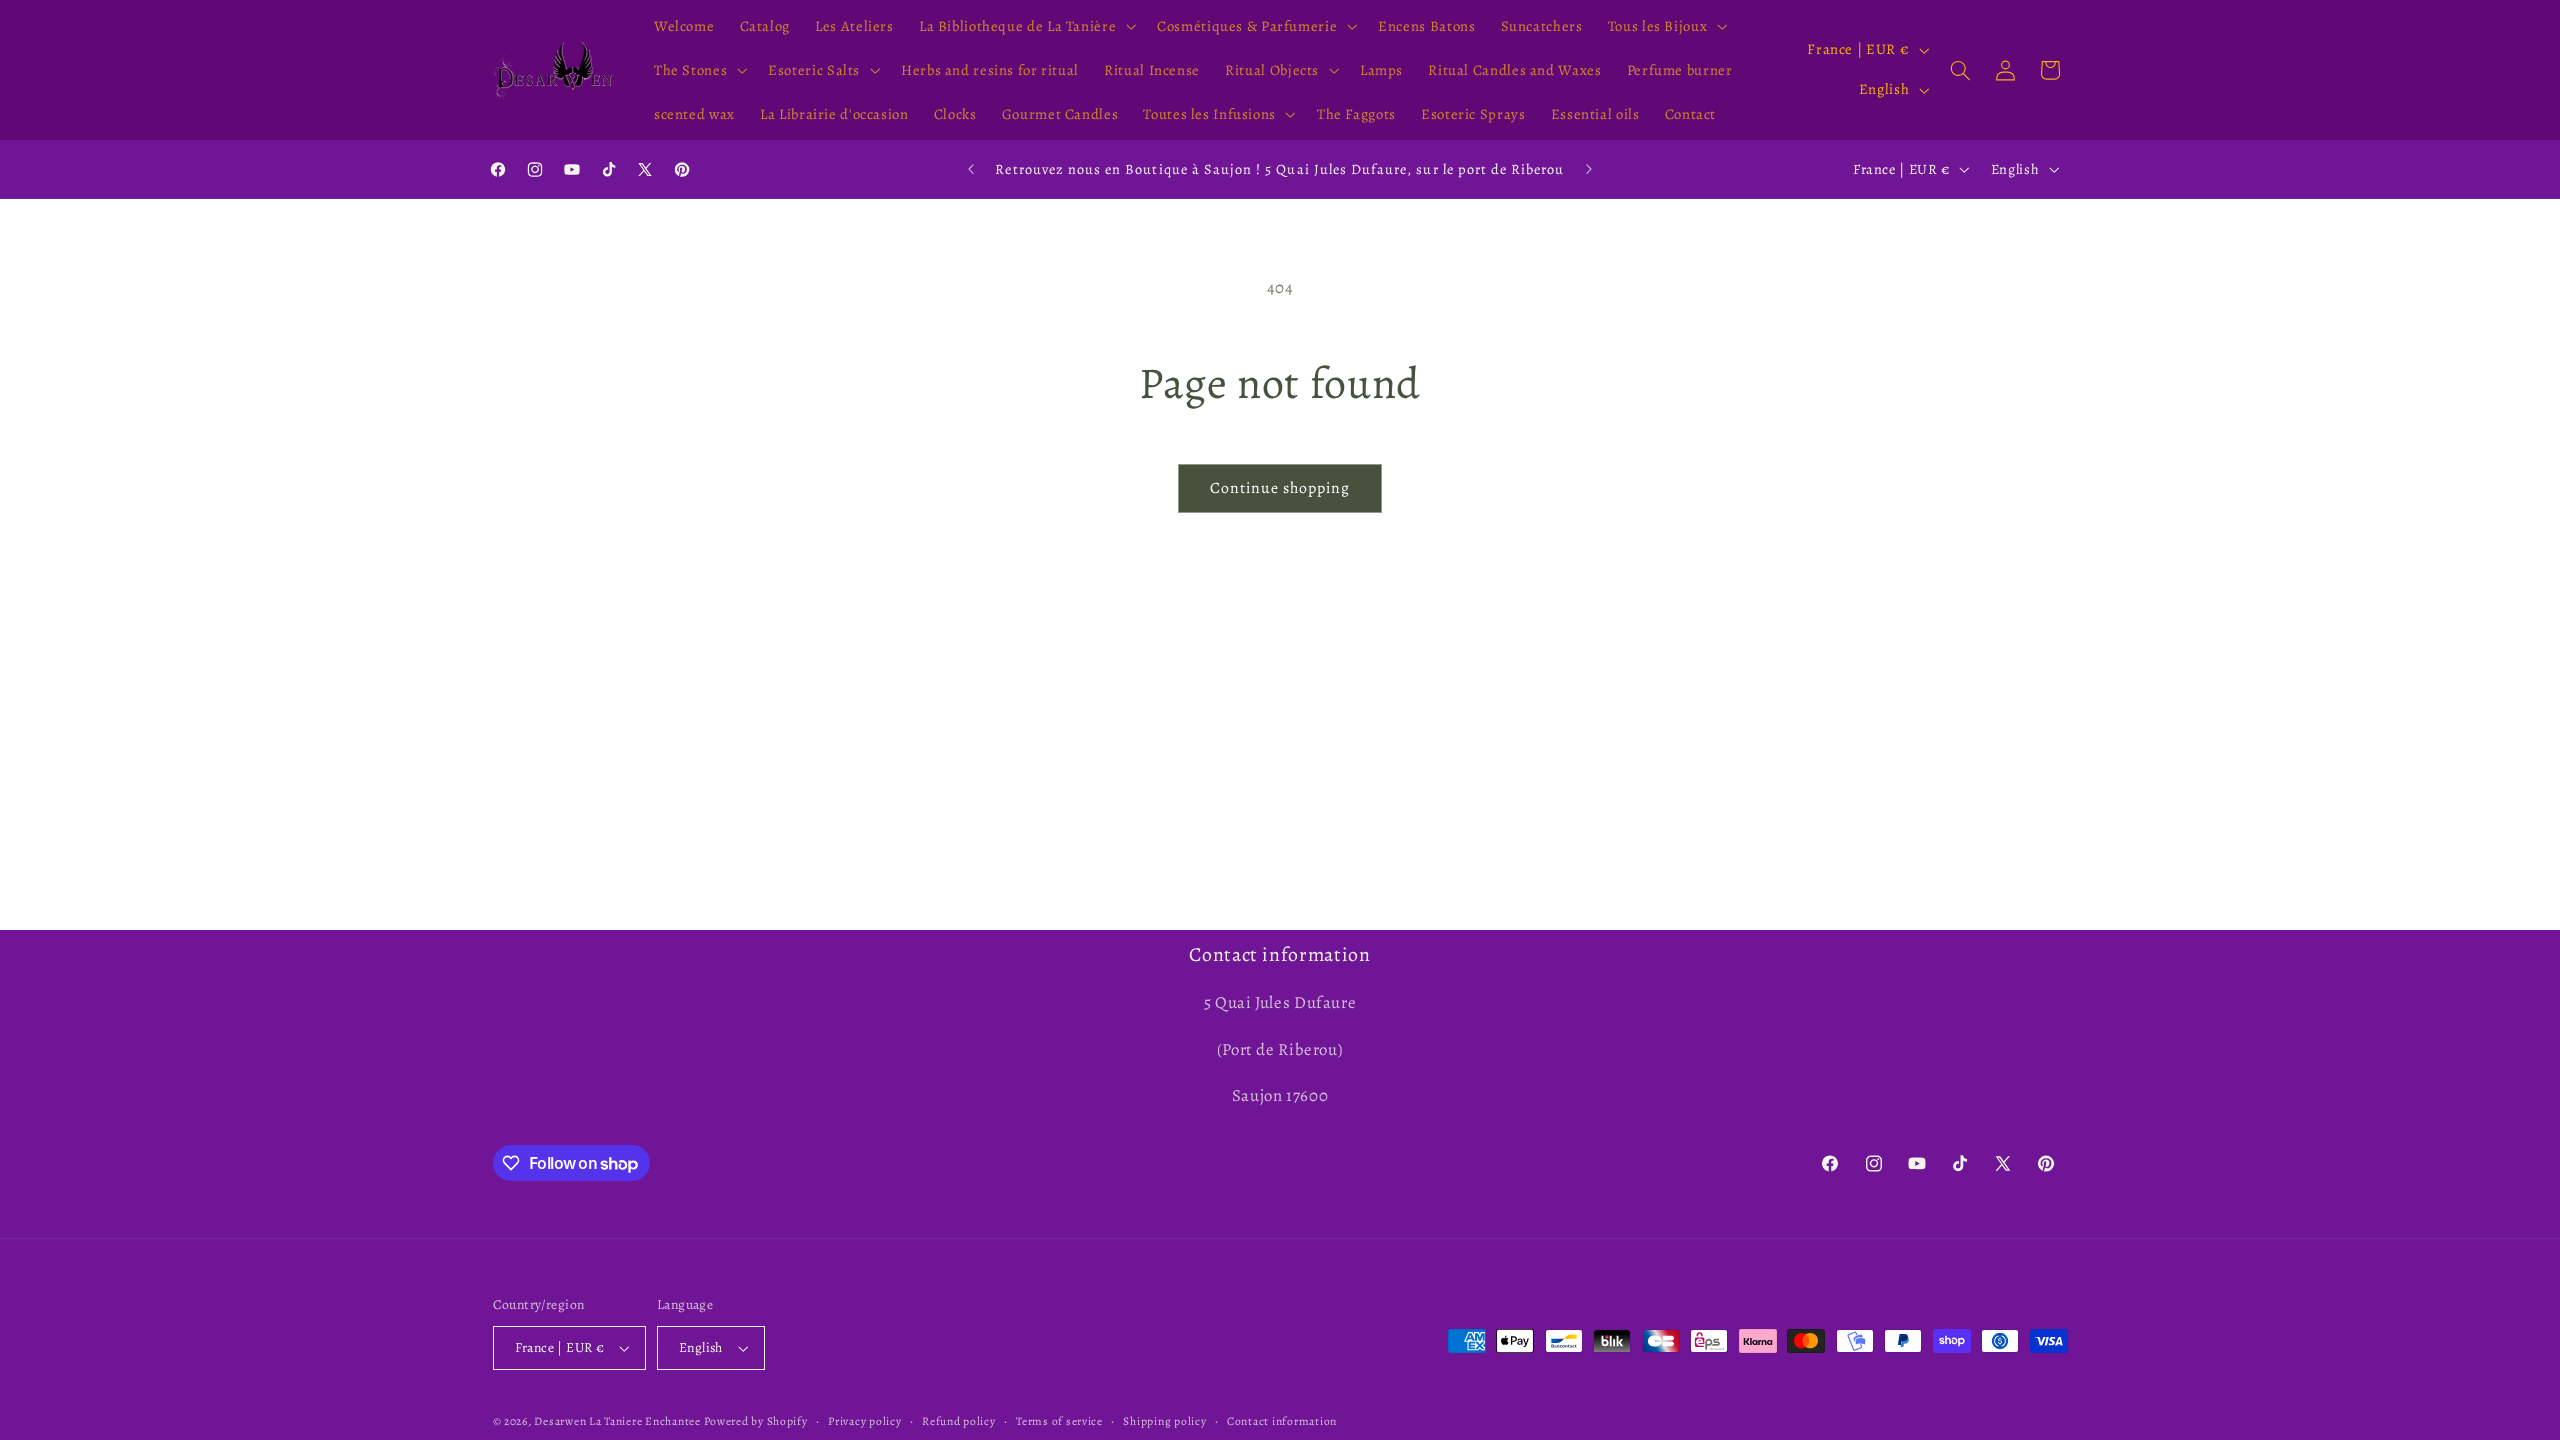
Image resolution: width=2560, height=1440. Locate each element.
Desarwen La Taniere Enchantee (617, 1421)
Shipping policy (1164, 1421)
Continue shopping (1280, 487)
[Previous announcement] (971, 169)
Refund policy (959, 1421)
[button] (1025, 26)
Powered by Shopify (755, 1421)
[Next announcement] (1589, 169)
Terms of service (1059, 1421)
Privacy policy (864, 1421)
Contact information (1282, 1421)
